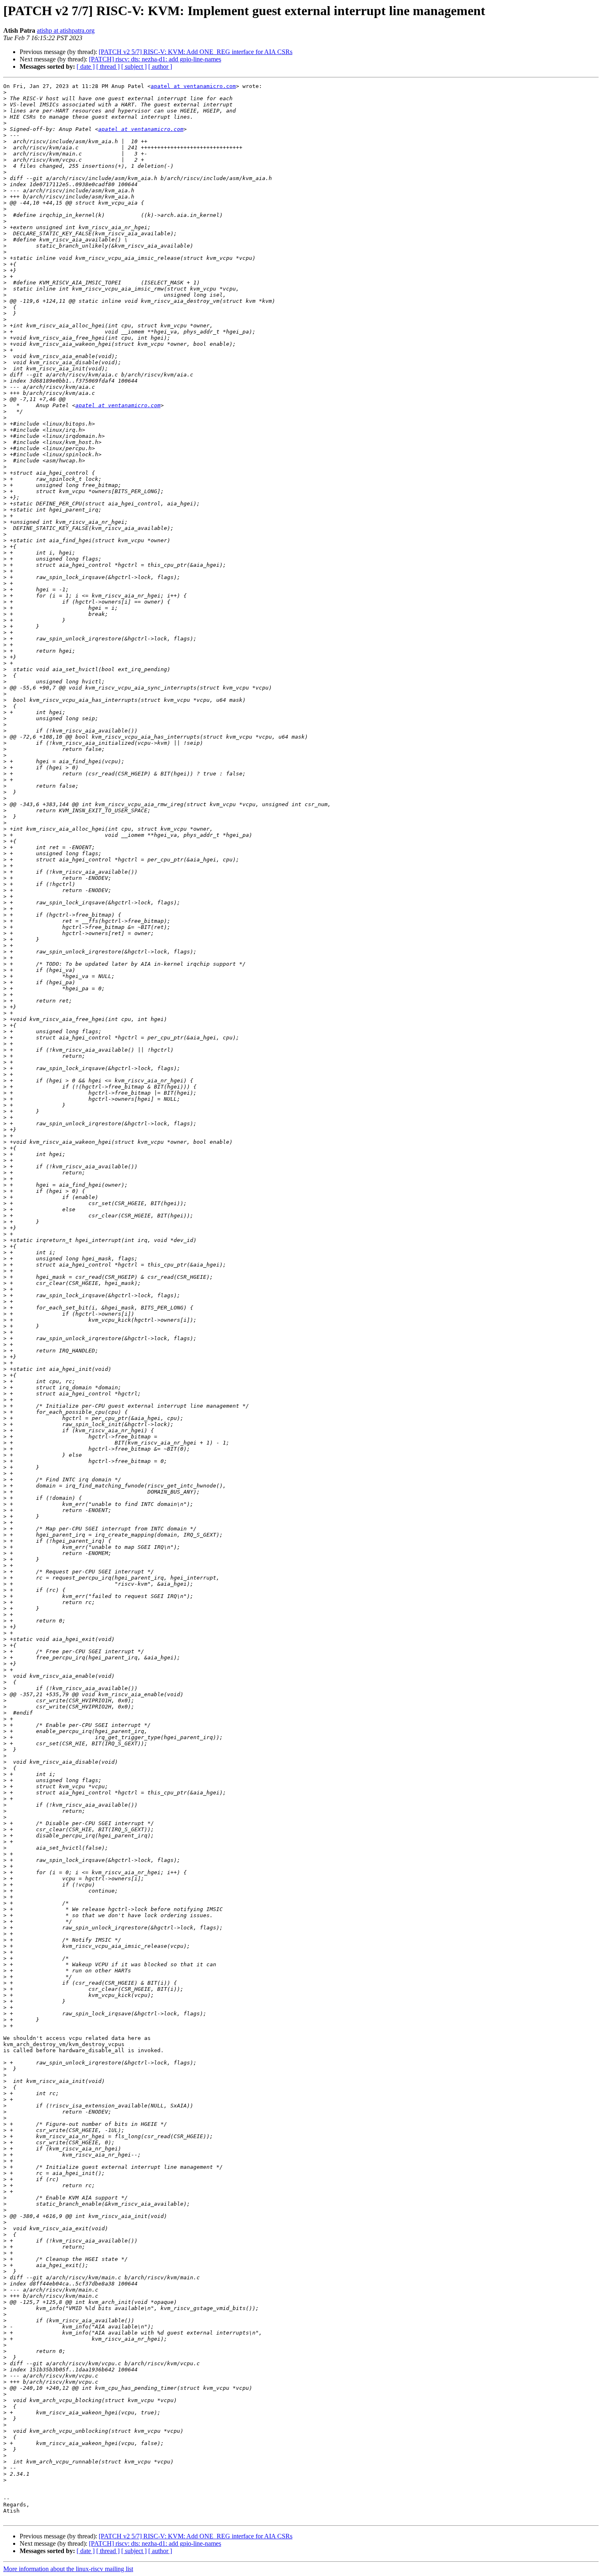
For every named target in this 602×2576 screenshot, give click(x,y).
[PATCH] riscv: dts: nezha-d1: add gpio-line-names (155, 59)
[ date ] (86, 66)
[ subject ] (134, 66)
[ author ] (160, 66)
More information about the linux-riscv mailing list (68, 2569)
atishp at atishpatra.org (66, 30)
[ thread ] (108, 66)
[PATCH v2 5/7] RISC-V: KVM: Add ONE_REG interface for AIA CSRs (196, 52)
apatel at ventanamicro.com (193, 86)
